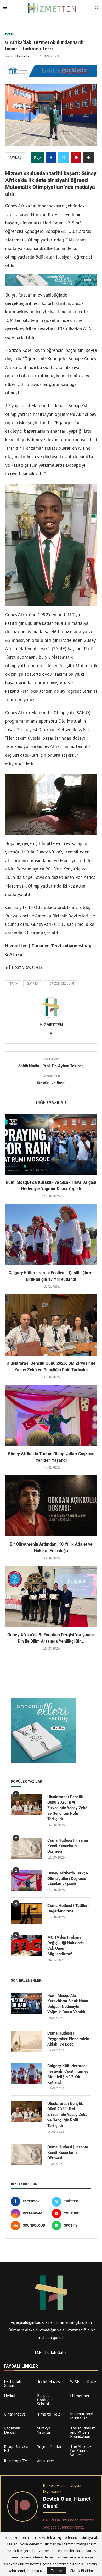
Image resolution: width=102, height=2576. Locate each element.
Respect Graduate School (45, 2400)
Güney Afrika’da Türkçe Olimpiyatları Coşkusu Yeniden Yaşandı (68, 1879)
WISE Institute (83, 2381)
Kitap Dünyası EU (16, 2448)
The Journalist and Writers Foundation (83, 2432)
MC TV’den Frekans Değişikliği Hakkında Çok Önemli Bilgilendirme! (66, 1946)
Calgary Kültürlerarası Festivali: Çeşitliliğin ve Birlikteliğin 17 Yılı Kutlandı (68, 2074)
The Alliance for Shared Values (81, 2450)
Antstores (46, 2461)
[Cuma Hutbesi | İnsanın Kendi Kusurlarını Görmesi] (26, 1848)
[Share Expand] (89, 158)
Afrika (13, 983)
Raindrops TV (16, 2461)
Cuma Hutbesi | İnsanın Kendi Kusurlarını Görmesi (68, 1846)
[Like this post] (39, 158)
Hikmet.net (80, 2396)
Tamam (56, 2571)
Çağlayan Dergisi (12, 2430)
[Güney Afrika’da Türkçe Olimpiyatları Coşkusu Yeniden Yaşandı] (51, 1415)
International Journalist (82, 2416)
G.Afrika (33, 983)
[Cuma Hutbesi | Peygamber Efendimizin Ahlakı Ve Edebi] (26, 2041)
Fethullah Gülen (13, 2383)
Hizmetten (23, 56)
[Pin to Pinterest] (76, 158)
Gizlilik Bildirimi (82, 2571)
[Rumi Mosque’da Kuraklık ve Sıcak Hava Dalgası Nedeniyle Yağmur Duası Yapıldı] (51, 1144)
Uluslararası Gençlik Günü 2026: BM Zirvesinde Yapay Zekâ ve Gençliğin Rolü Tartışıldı (67, 1808)
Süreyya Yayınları (45, 2430)
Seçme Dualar (49, 2446)
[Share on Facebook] (51, 158)
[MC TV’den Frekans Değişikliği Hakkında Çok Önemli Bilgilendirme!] (26, 1945)
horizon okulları (61, 983)
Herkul (10, 2396)
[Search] (97, 8)
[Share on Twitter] (64, 158)
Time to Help (49, 2414)
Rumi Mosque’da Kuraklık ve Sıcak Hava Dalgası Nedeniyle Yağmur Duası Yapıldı (68, 2004)
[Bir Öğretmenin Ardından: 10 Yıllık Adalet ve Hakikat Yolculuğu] (51, 1506)
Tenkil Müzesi (49, 2381)
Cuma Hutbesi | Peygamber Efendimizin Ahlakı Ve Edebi (68, 2039)
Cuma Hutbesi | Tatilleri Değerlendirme (68, 1908)
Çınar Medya (15, 2414)
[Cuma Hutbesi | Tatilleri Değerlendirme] (26, 1913)
